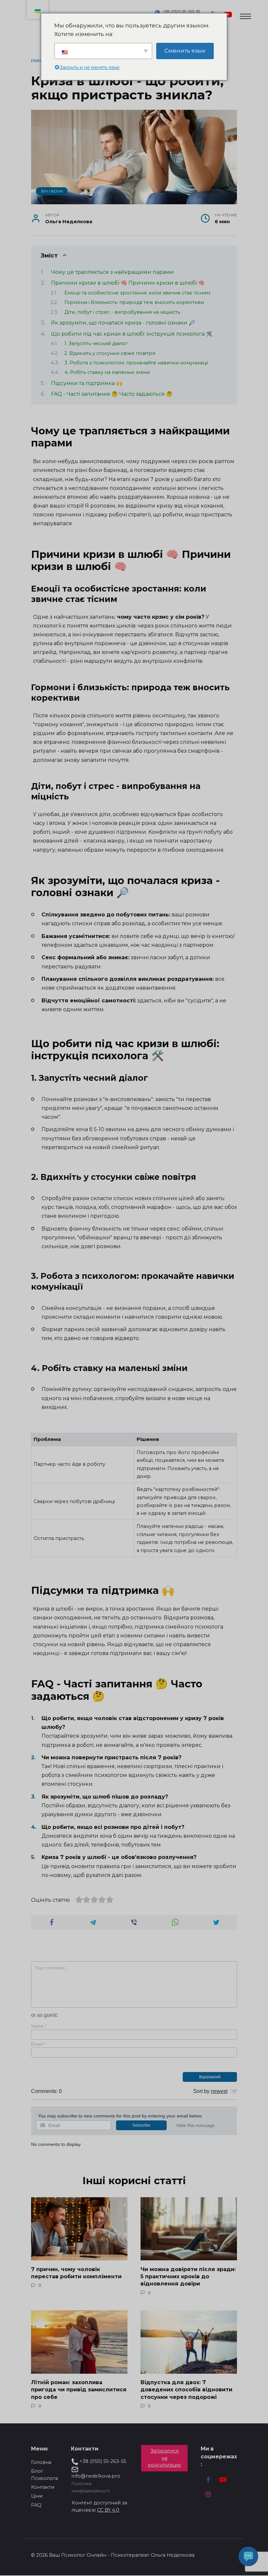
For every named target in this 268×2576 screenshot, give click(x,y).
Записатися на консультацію (164, 2458)
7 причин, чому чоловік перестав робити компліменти (76, 2273)
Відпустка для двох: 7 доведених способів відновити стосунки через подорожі (186, 2390)
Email (38, 2044)
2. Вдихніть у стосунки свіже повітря (110, 353)
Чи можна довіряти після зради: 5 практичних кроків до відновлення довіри (188, 2276)
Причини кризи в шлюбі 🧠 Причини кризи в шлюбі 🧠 (128, 283)
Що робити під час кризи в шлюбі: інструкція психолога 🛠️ (132, 334)
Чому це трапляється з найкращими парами (112, 272)
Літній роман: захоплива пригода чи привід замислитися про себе (79, 2390)
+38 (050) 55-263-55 (181, 11)
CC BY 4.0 (108, 2510)
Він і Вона (52, 191)
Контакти (43, 2487)
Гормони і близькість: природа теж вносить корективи (134, 302)
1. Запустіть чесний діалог (96, 343)
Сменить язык (185, 51)
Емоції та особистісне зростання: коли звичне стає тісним (137, 293)
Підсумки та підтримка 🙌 (87, 383)
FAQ (36, 2505)
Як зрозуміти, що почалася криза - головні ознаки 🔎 (123, 323)
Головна (41, 2462)
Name (39, 2026)
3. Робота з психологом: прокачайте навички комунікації (136, 363)
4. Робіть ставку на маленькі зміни (107, 372)
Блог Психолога (44, 2475)
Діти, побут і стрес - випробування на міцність (122, 312)
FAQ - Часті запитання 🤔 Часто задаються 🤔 (112, 394)
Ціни (37, 2496)
